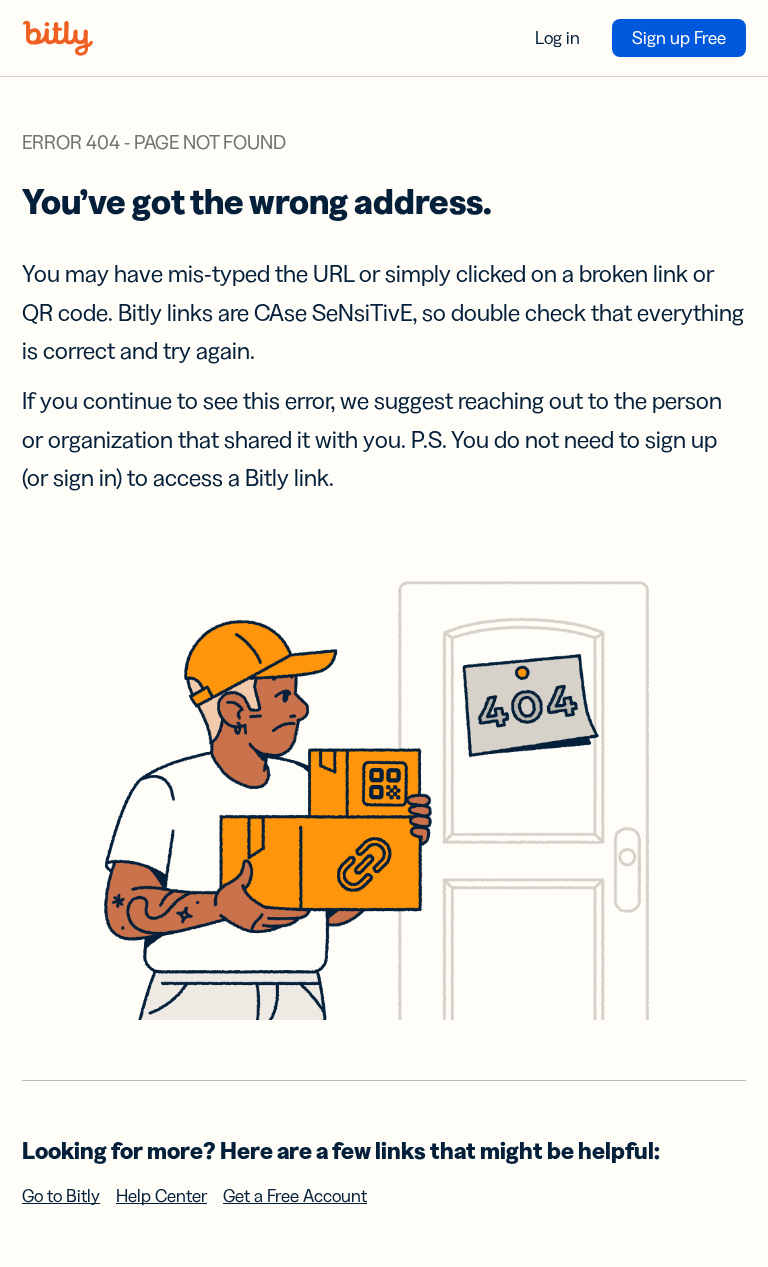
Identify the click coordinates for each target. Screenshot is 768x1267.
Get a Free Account (295, 1196)
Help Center (161, 1196)
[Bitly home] (58, 38)
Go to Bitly (61, 1196)
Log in (557, 38)
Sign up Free (679, 38)
